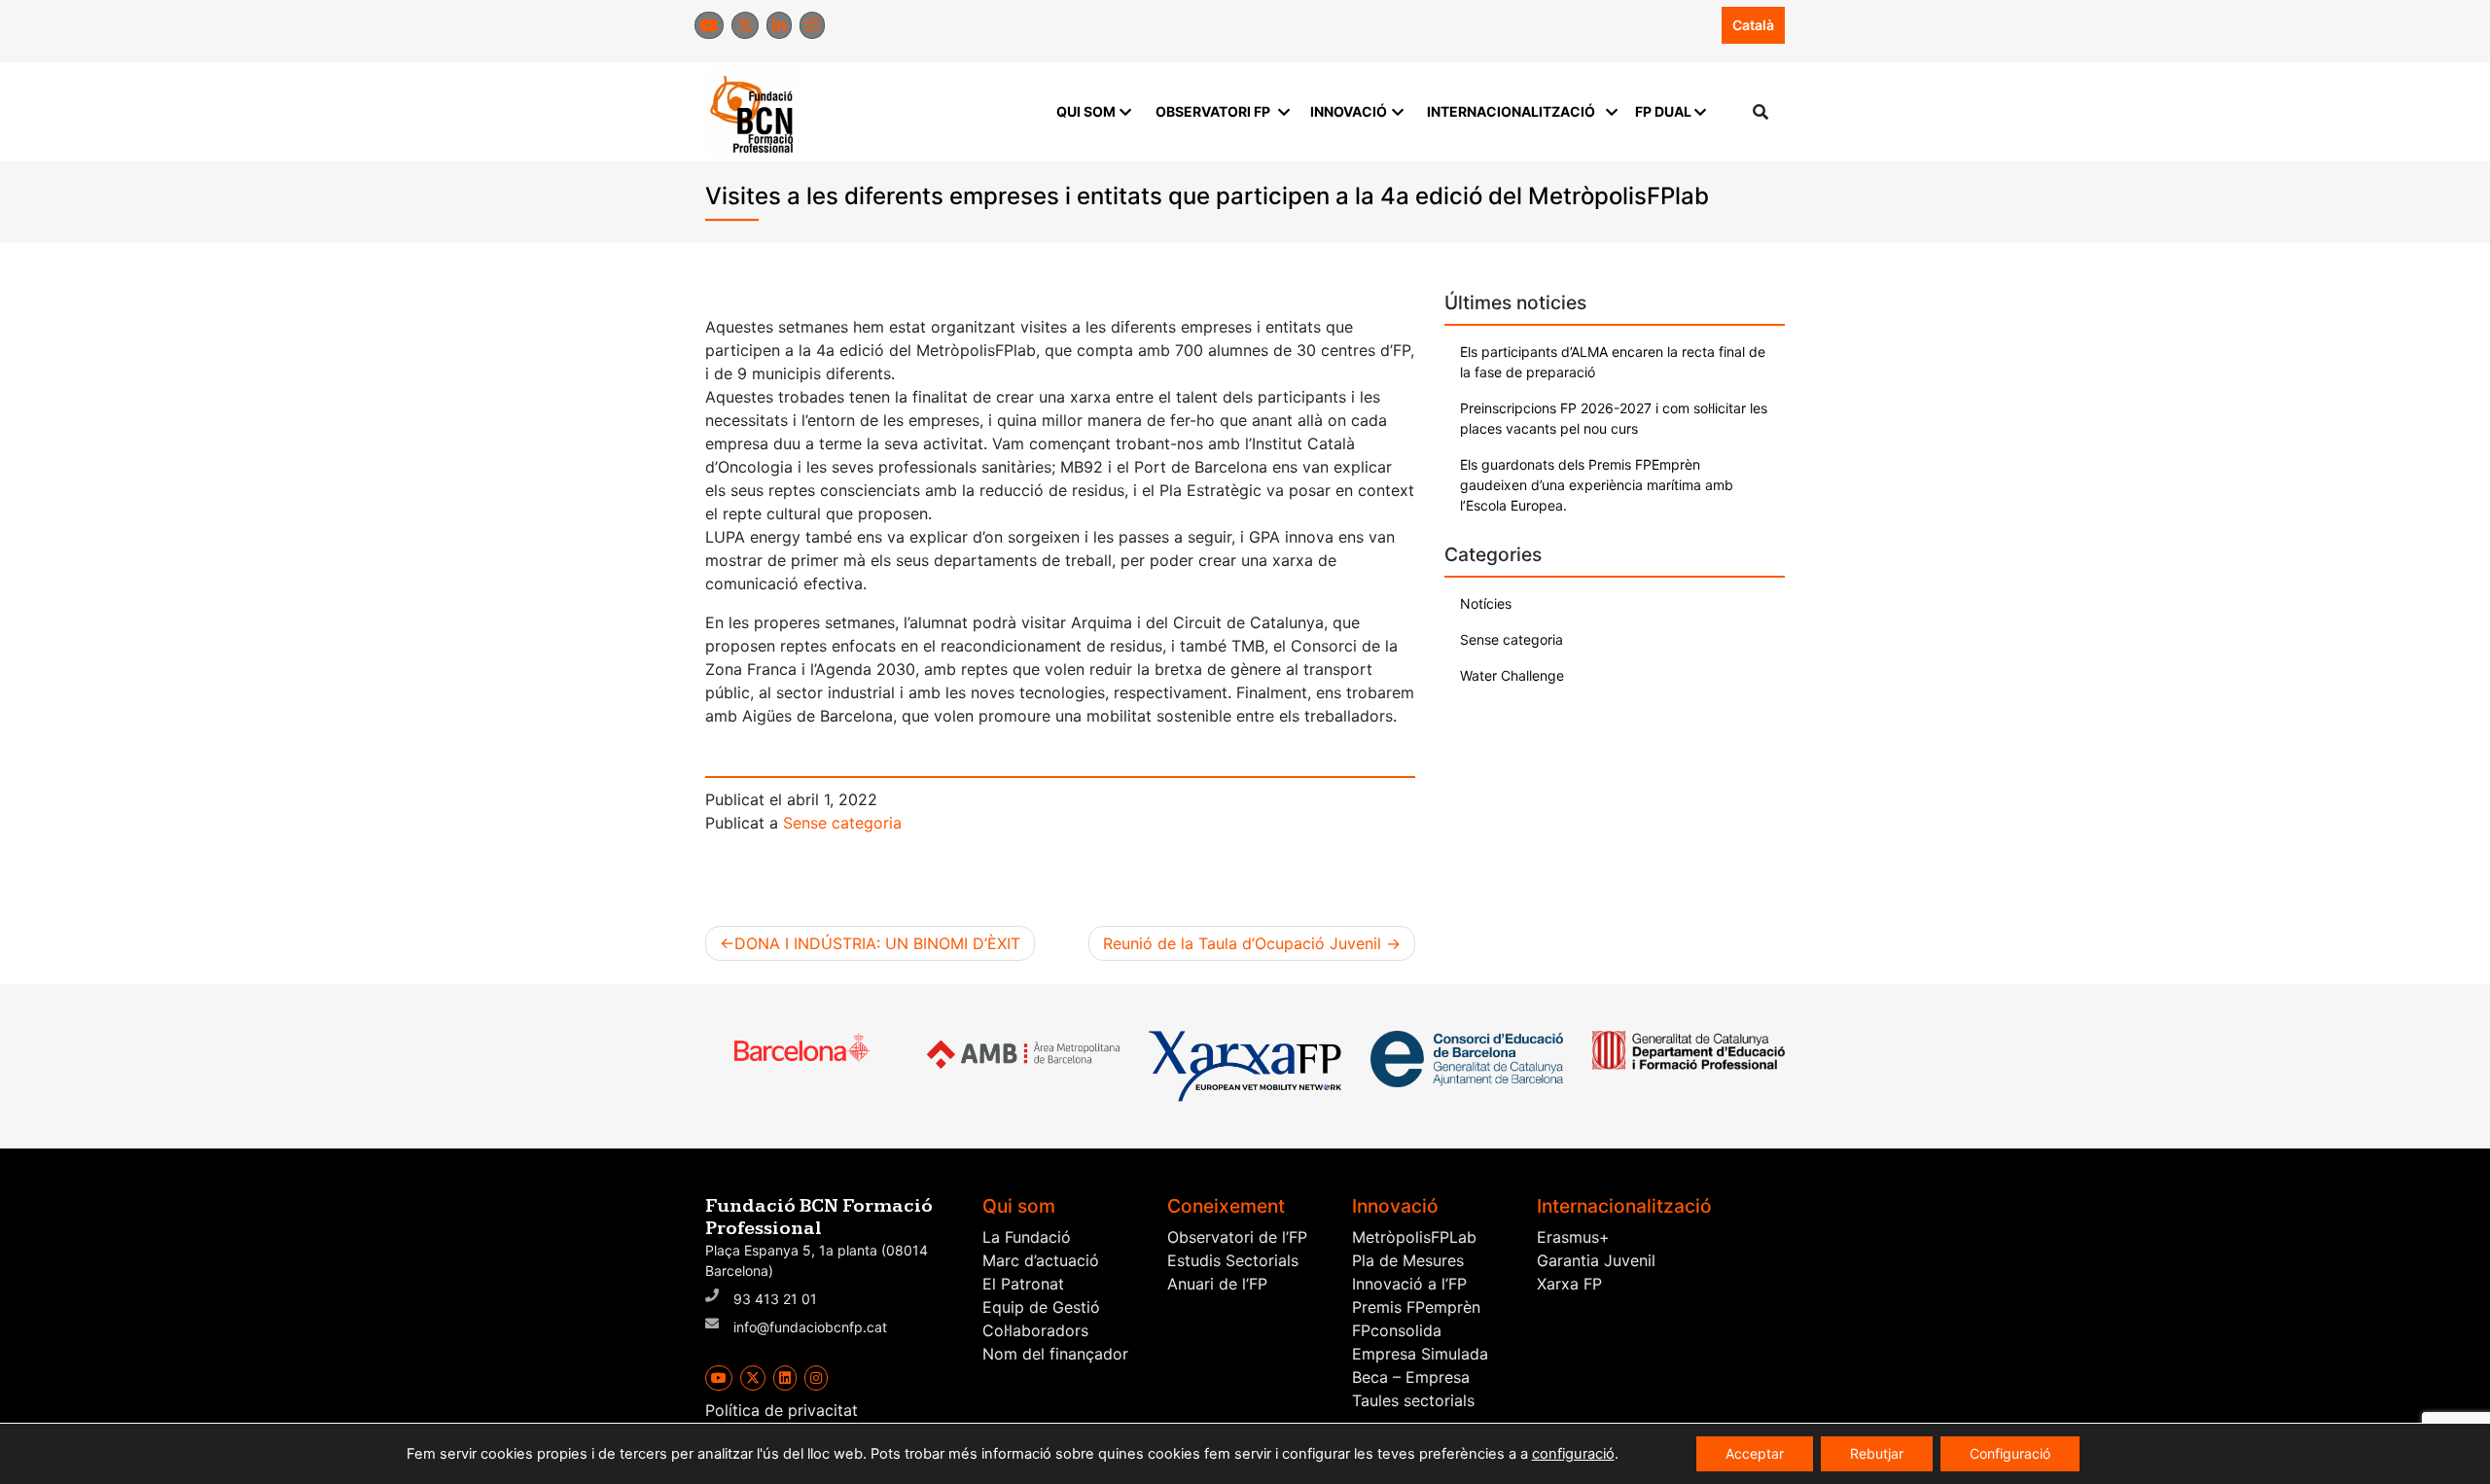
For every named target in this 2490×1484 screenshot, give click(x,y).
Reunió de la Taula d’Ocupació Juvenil (1242, 943)
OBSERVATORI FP (1213, 111)
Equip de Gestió (1041, 1307)
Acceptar (1755, 1453)
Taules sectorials (1413, 1400)
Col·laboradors (1035, 1330)
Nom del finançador (1055, 1354)
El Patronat (1023, 1284)
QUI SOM (1086, 111)
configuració (1573, 1454)
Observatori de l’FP (1237, 1237)
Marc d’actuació (1041, 1260)
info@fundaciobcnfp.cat (810, 1327)
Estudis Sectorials (1233, 1260)
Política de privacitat (782, 1410)
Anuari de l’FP (1217, 1284)
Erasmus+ (1573, 1237)
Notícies (1486, 603)
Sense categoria (842, 823)
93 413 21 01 (775, 1299)
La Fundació (1027, 1237)
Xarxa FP (1569, 1284)
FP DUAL (1663, 111)
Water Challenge (1512, 675)
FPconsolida (1397, 1330)
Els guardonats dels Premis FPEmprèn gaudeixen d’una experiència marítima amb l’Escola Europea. (1597, 485)
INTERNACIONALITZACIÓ (1511, 111)
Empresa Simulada (1420, 1354)
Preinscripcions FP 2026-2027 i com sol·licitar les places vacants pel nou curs (1614, 418)
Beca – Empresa (1411, 1377)
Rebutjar (1877, 1453)
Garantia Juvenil (1596, 1260)
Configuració (2010, 1453)
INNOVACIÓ (1349, 111)
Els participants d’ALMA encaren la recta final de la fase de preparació (1613, 362)
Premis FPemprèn (1416, 1307)
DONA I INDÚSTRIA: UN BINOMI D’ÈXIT (877, 943)
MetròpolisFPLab (1414, 1237)
